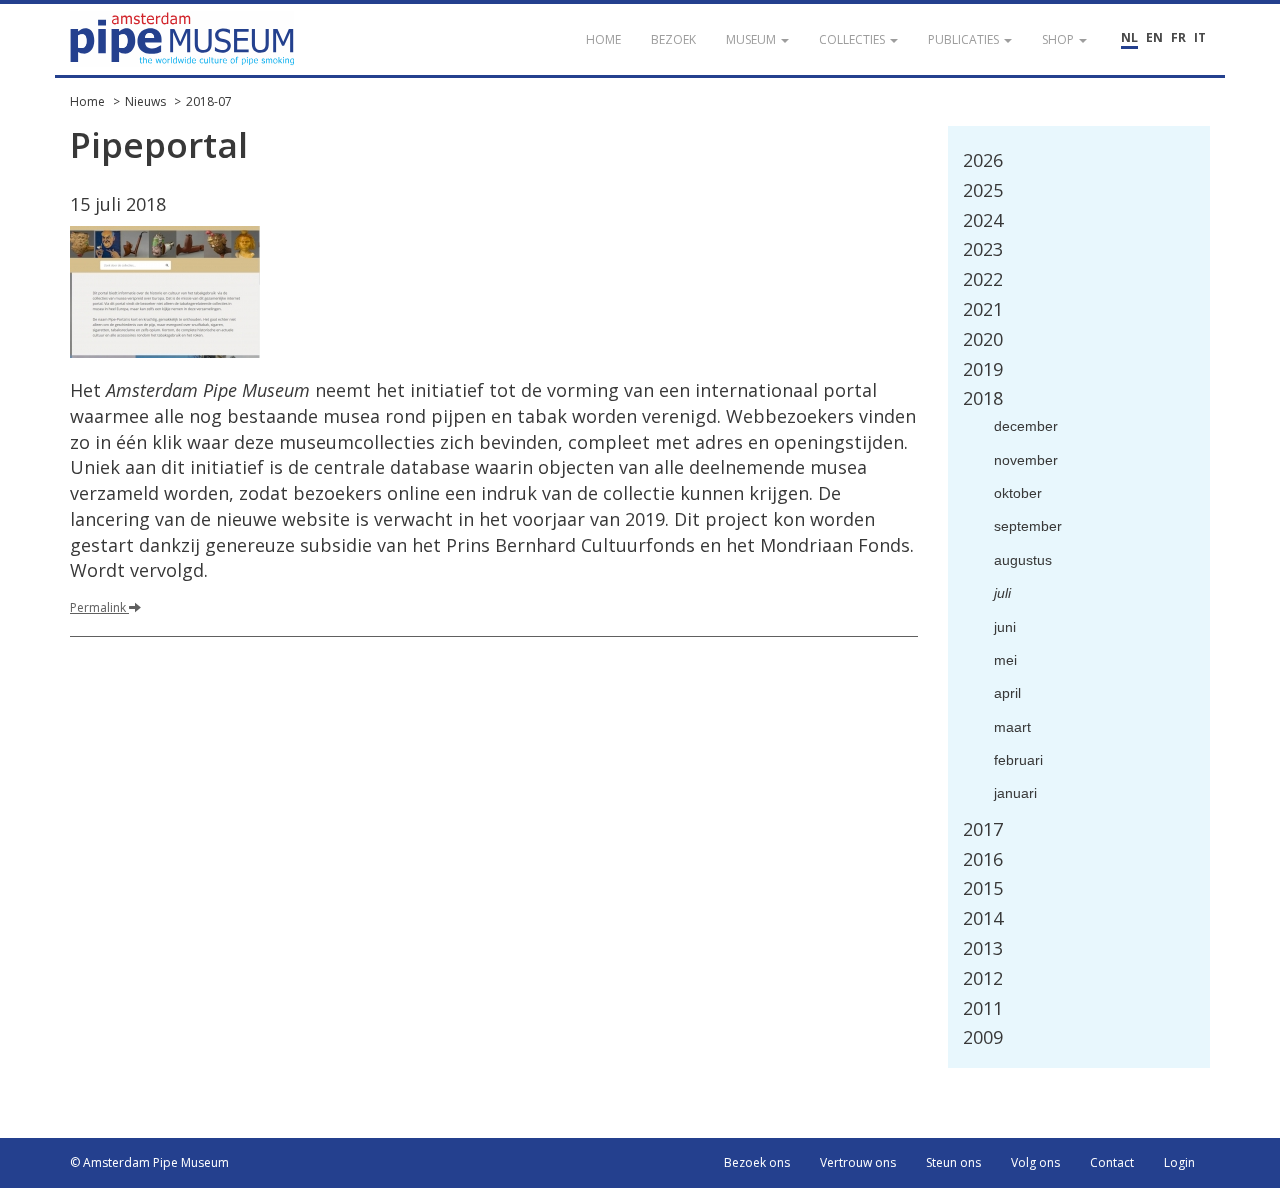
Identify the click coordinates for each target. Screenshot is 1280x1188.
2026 (983, 160)
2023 (983, 249)
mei (1005, 660)
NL (1129, 37)
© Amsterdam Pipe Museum (149, 1162)
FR (1178, 37)
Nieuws (145, 101)
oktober (1018, 493)
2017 (983, 829)
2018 (983, 398)
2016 (983, 859)
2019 (983, 369)
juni (1005, 627)
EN (1154, 37)
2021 (983, 309)
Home (87, 101)
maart (1012, 727)
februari (1018, 760)
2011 (983, 1008)
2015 (983, 888)
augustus (1023, 560)
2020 (983, 339)
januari (1015, 793)
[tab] (1079, 161)
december (1026, 426)
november (1026, 460)
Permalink (99, 607)
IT (1200, 37)
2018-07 (209, 101)
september (1028, 526)
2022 (983, 279)
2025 (983, 190)
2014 (983, 918)
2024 (983, 220)
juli (1002, 593)
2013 (983, 948)
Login (1179, 1162)
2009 (983, 1037)
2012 (983, 978)
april (1007, 693)
